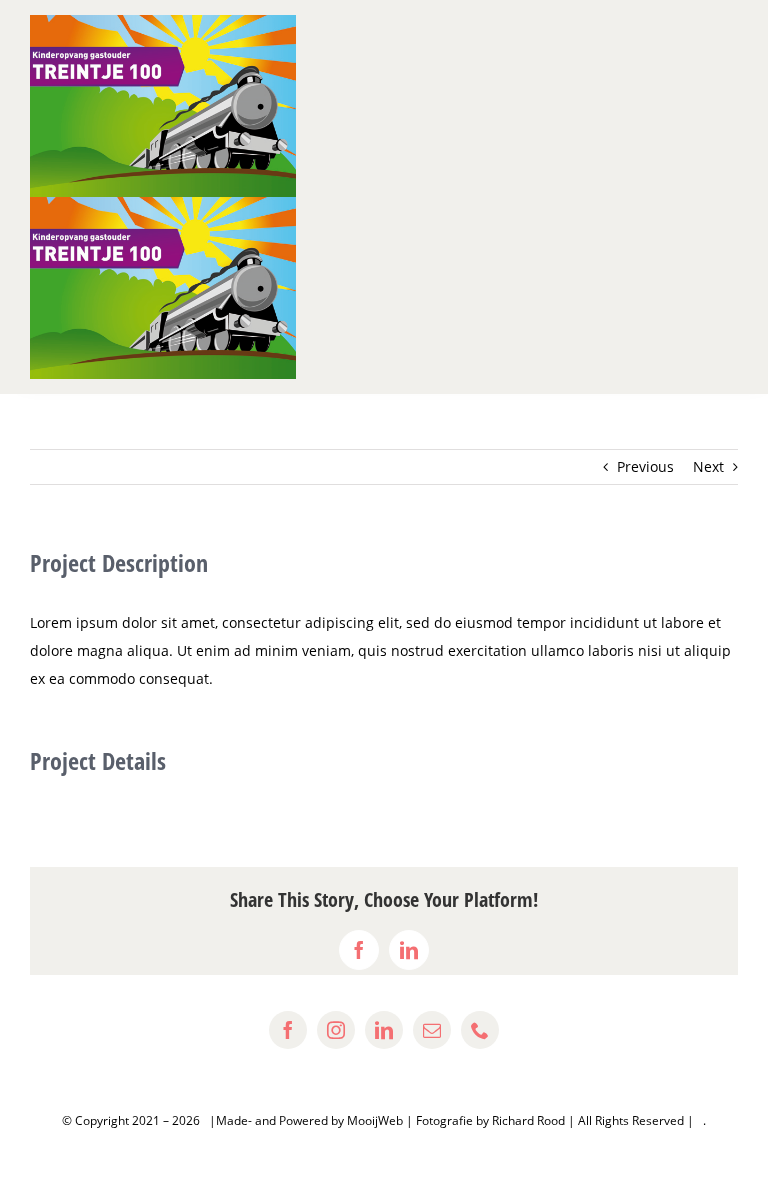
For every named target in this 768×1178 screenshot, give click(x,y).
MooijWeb (375, 1120)
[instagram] (336, 1030)
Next (708, 466)
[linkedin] (384, 1030)
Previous (645, 466)
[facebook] (288, 1030)
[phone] (480, 1030)
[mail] (432, 1030)
